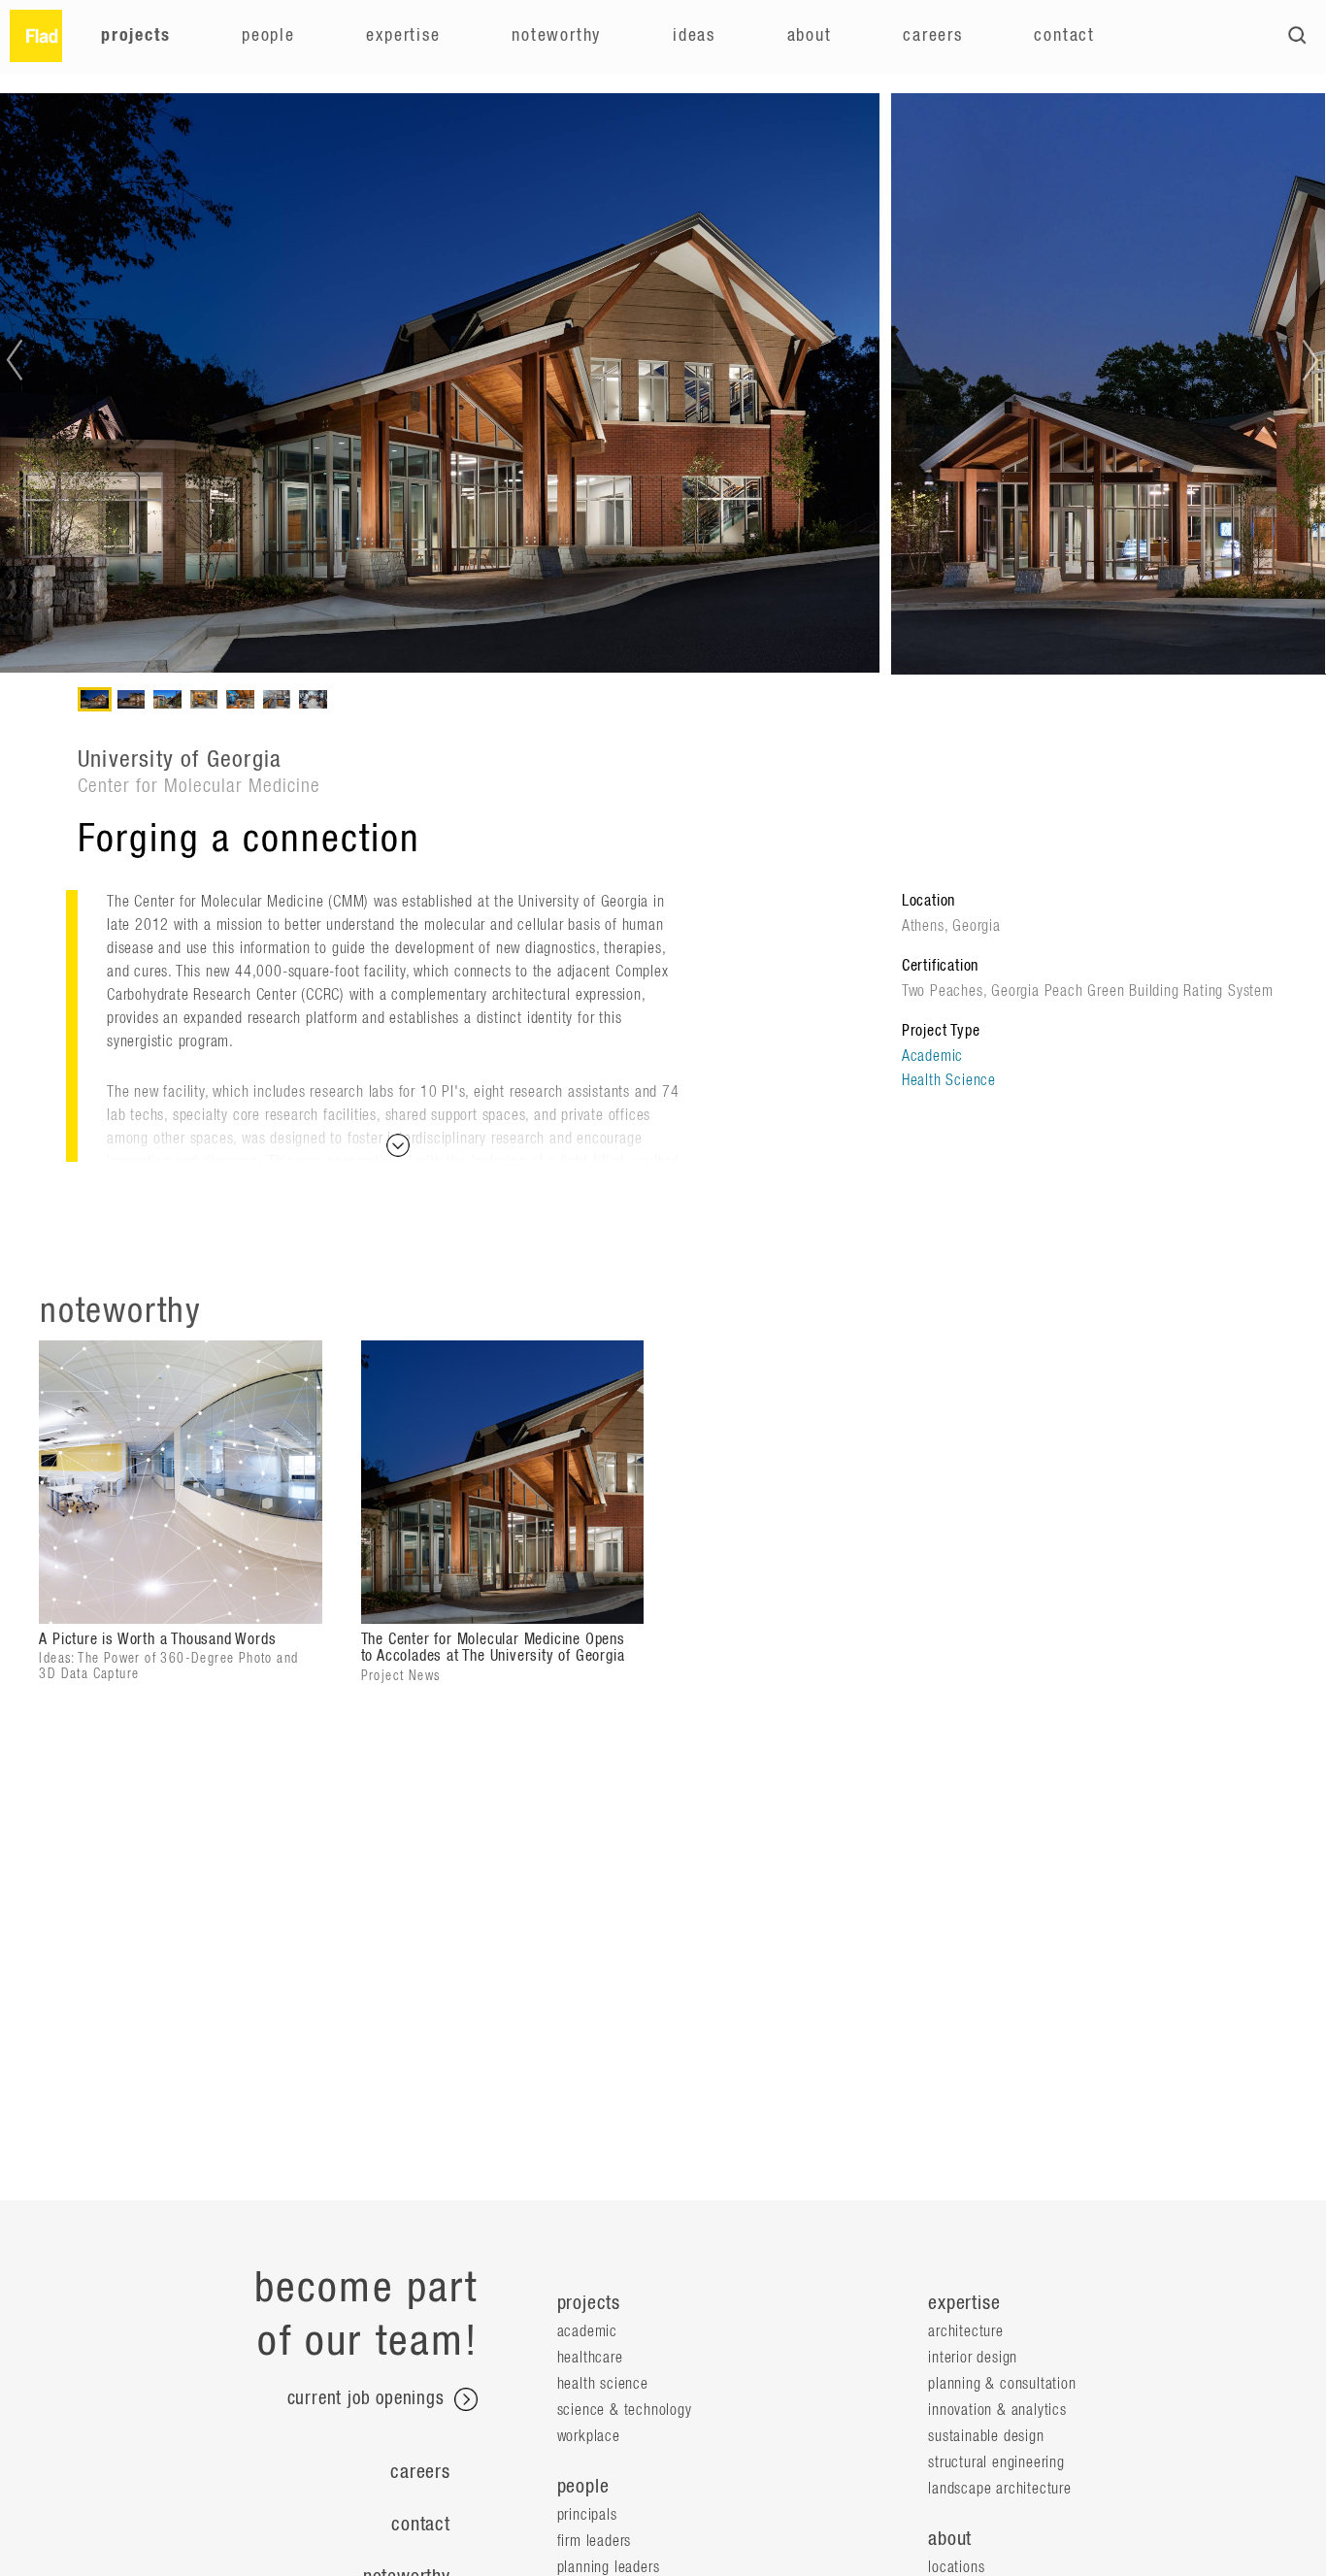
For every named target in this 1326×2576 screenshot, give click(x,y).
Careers (933, 36)
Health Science (949, 1080)
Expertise (403, 36)
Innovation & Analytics (997, 2410)
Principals (587, 2515)
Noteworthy (556, 36)
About (810, 36)
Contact (1064, 36)
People (268, 36)
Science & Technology (625, 2410)
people (583, 2487)
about (950, 2539)
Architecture (966, 2331)
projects (589, 2303)
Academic (932, 1056)
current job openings (369, 2400)
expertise (964, 2303)
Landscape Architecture (1000, 2489)
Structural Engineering (996, 2462)
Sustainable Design (986, 2436)
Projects (135, 36)
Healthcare (590, 2358)
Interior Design (973, 2358)
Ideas (694, 36)
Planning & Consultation (1002, 2384)
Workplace (589, 2436)
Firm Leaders (595, 2541)
